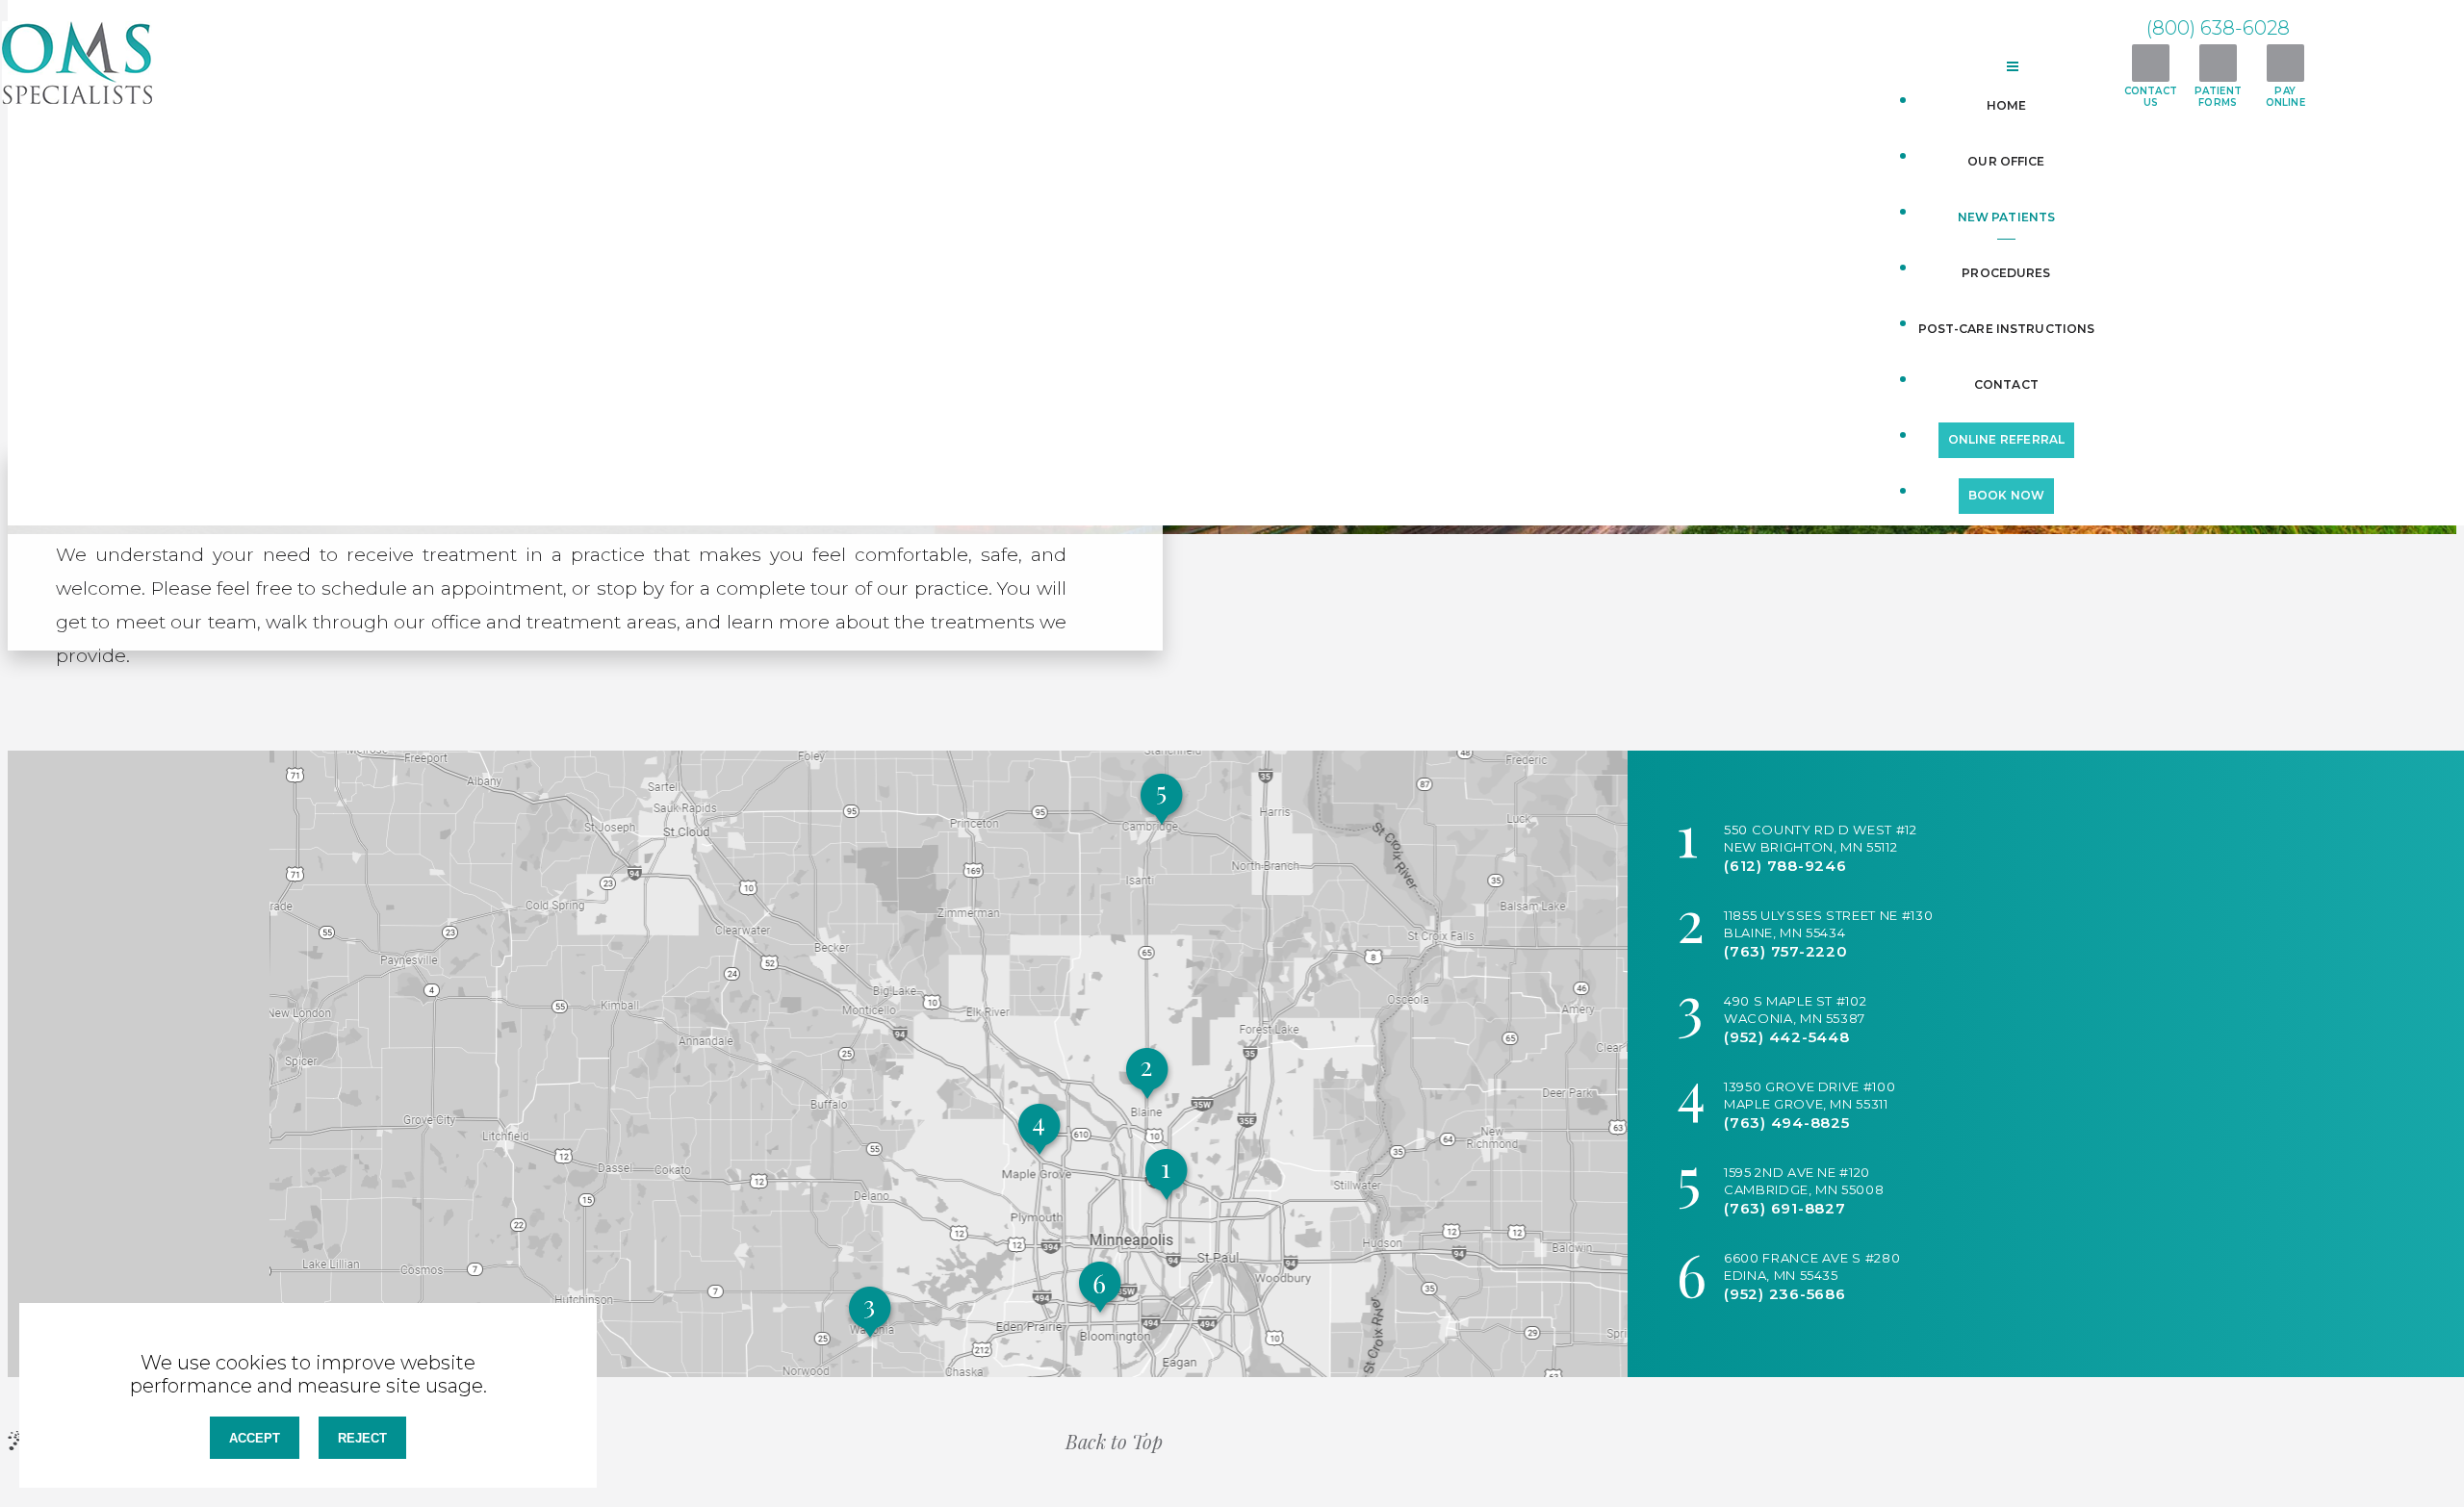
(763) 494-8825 (1787, 1123)
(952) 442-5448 (1787, 1037)
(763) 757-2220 (1786, 951)
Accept (255, 1438)
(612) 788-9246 (1785, 866)
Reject (362, 1438)
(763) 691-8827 (1785, 1208)
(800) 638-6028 (2218, 28)
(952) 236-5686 (1785, 1294)
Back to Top (1114, 1441)
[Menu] (2014, 67)
